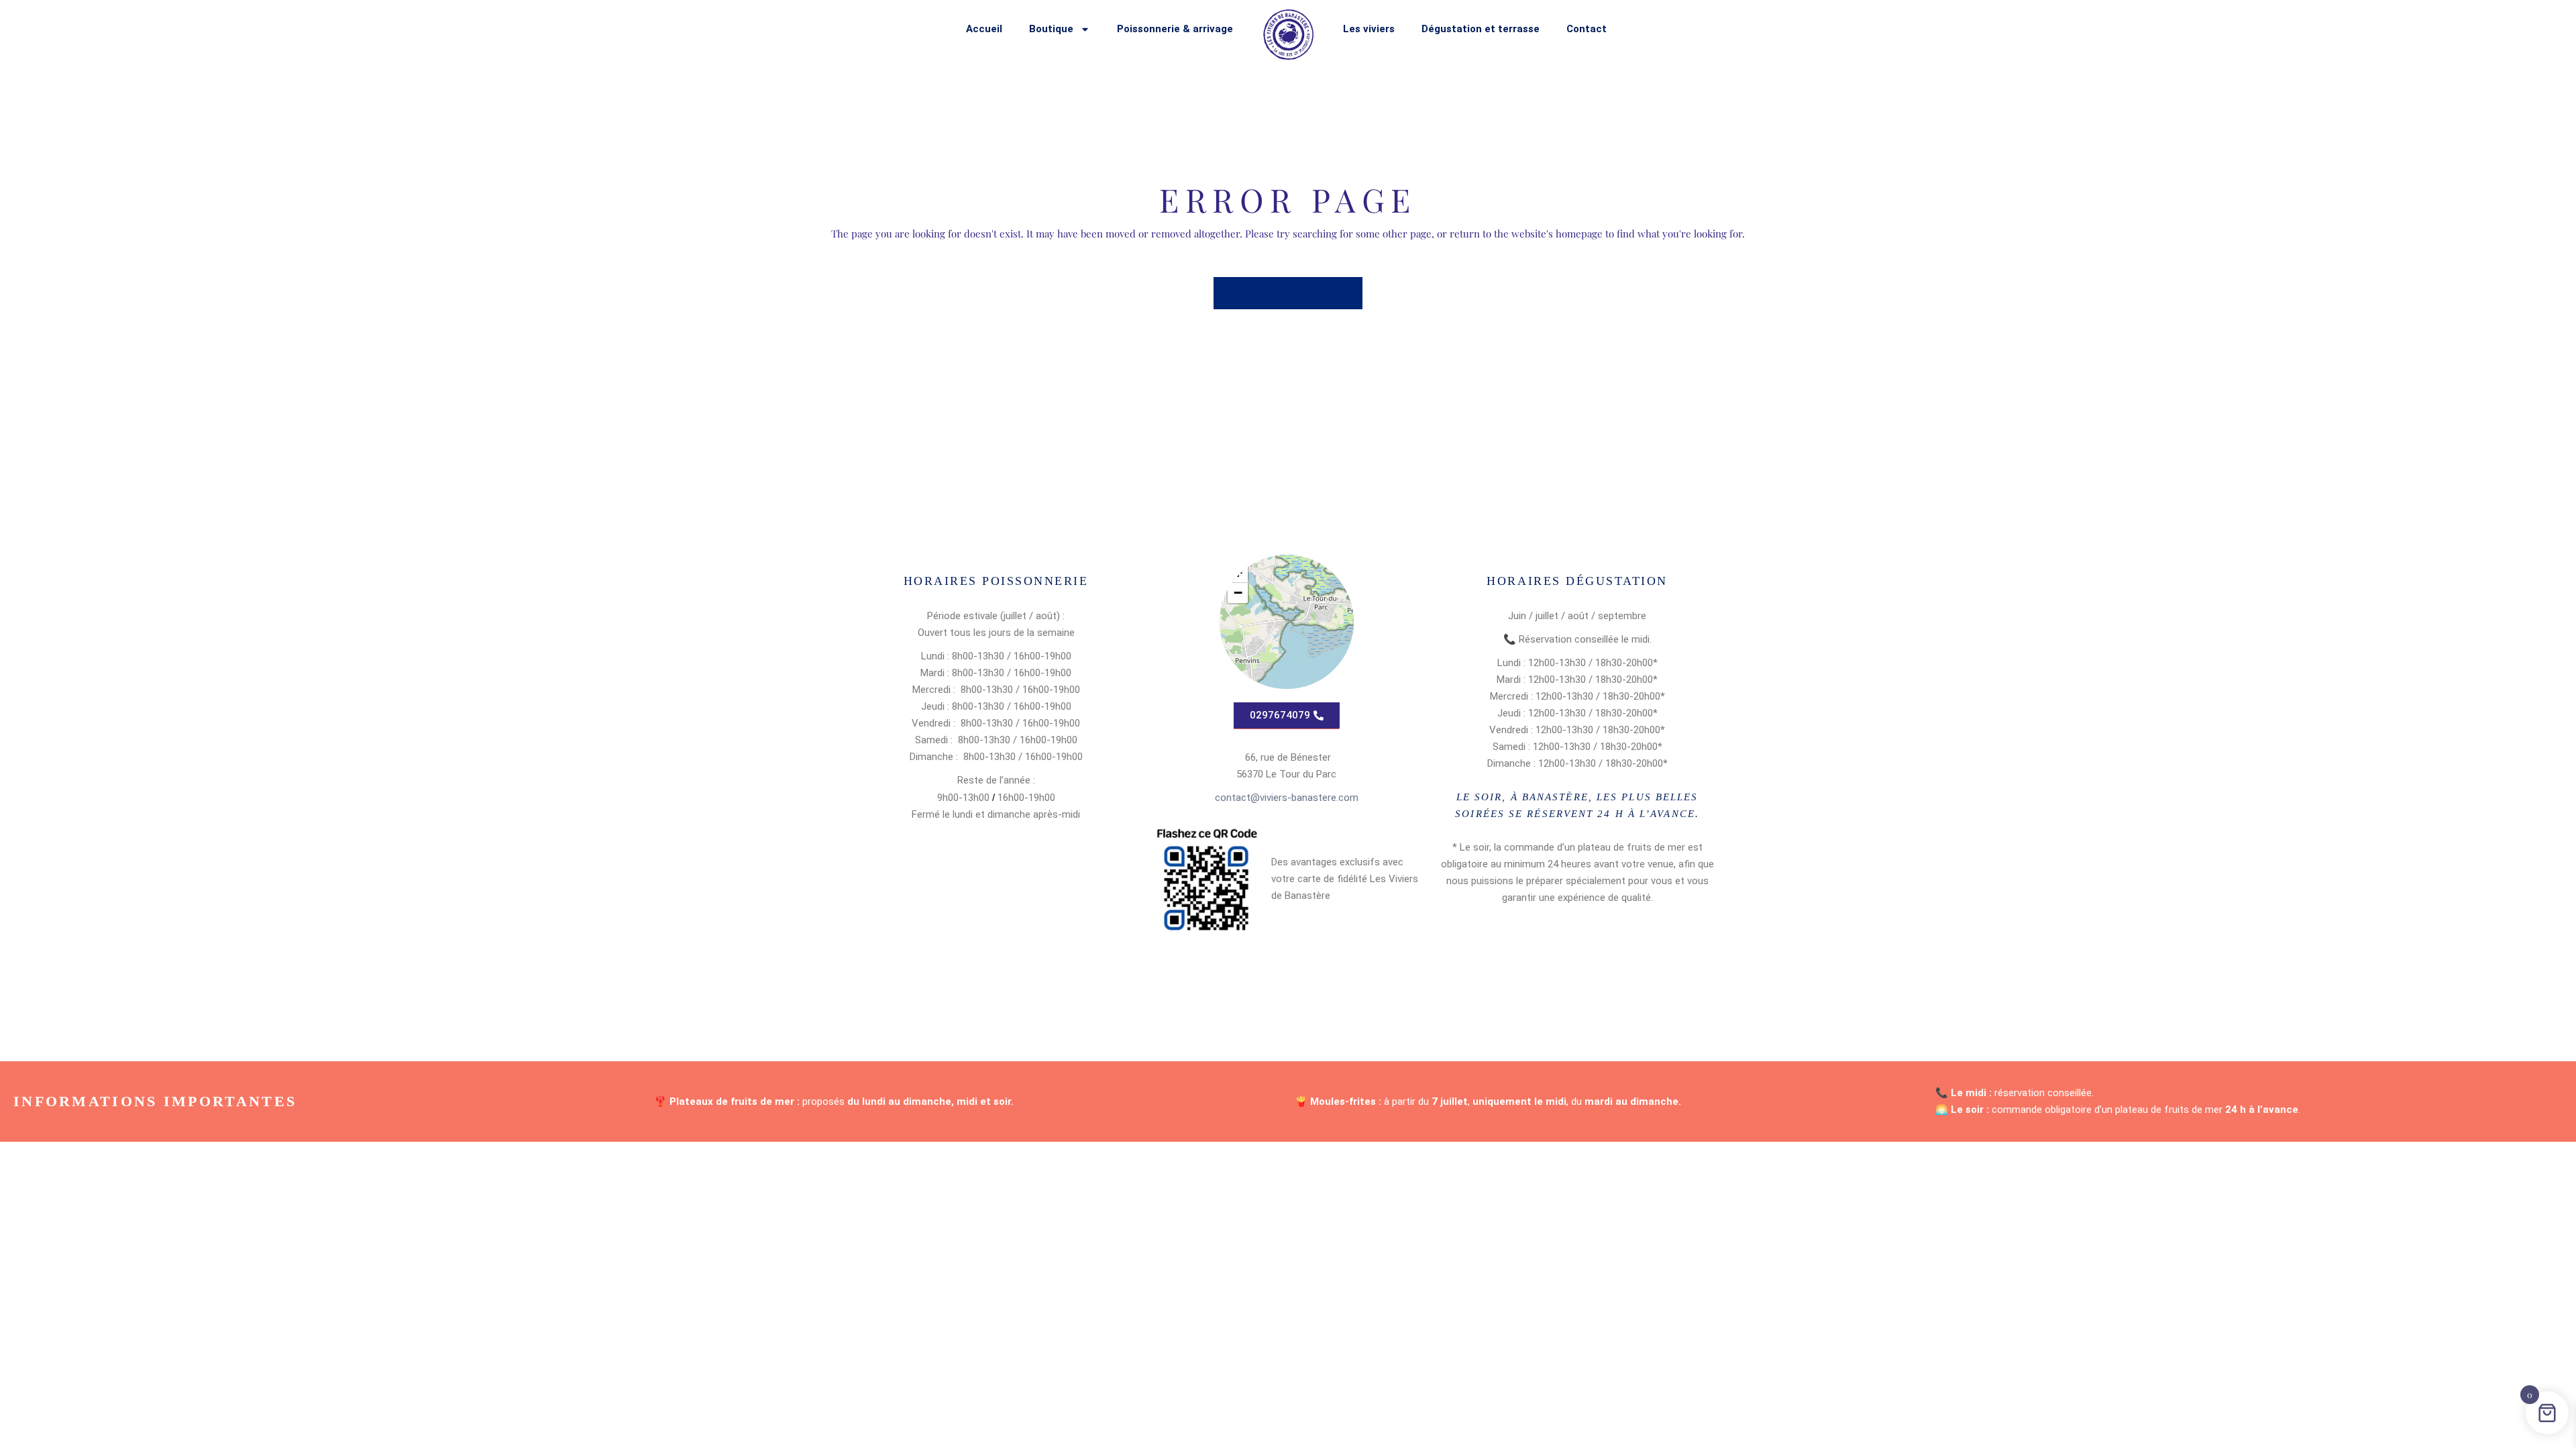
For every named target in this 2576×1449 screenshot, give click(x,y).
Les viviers (1369, 29)
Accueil (984, 29)
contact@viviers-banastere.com (1287, 798)
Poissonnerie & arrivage (1175, 29)
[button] (1238, 593)
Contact (1587, 29)
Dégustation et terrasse (1481, 29)
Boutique (1051, 29)
